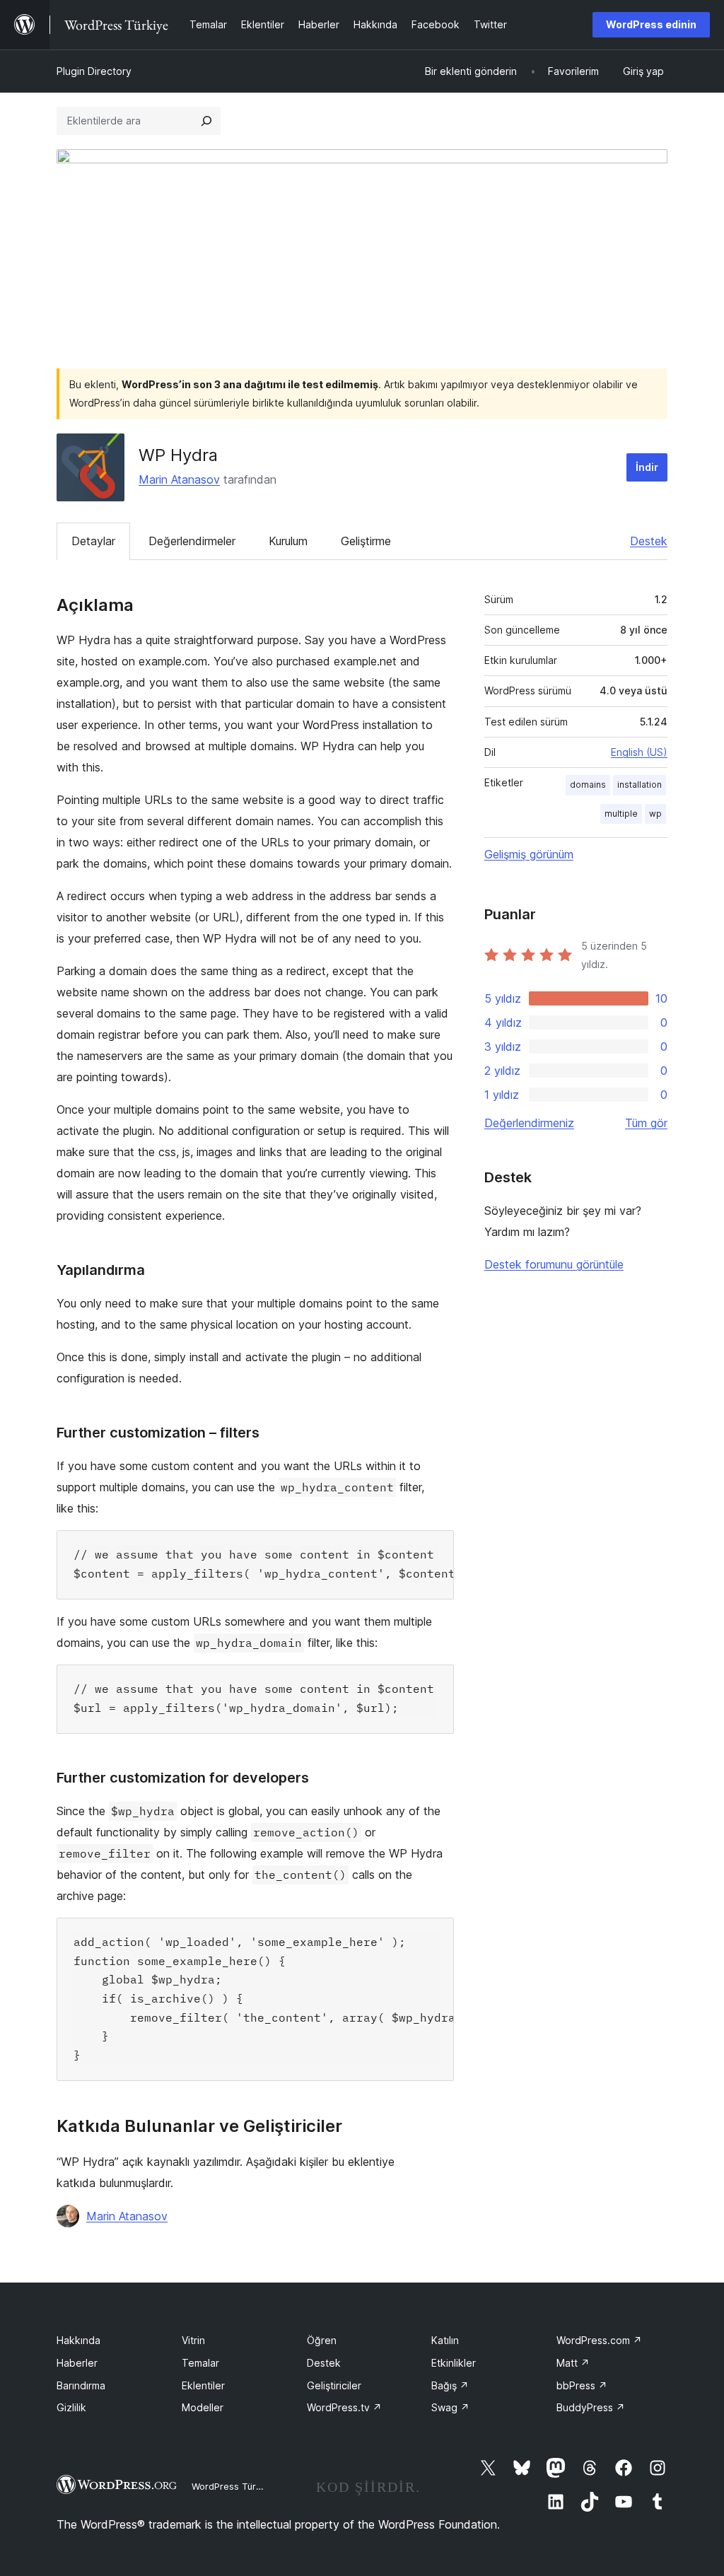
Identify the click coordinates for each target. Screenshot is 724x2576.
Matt (573, 2363)
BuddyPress (591, 2407)
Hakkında (78, 2340)
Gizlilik (71, 2407)
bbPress (582, 2385)
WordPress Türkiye (233, 2486)
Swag (450, 2407)
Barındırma (81, 2385)
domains (588, 785)
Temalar (200, 2363)
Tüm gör (646, 1123)
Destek (649, 541)
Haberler (77, 2363)
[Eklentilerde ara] (206, 121)
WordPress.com (599, 2340)
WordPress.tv (344, 2407)
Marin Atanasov (179, 479)
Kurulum (288, 541)
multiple (621, 814)
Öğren (322, 2340)
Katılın (445, 2340)
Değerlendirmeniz (529, 1123)
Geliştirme (366, 541)
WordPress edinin (651, 24)
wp (655, 814)
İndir (647, 467)
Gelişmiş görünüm (529, 854)
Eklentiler (203, 2385)
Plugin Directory (94, 71)
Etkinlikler (454, 2363)
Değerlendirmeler (192, 541)
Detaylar (93, 541)
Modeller (203, 2407)
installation (640, 785)
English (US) (639, 752)
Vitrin (193, 2340)
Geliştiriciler (334, 2385)
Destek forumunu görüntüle (554, 1264)
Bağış (450, 2385)
